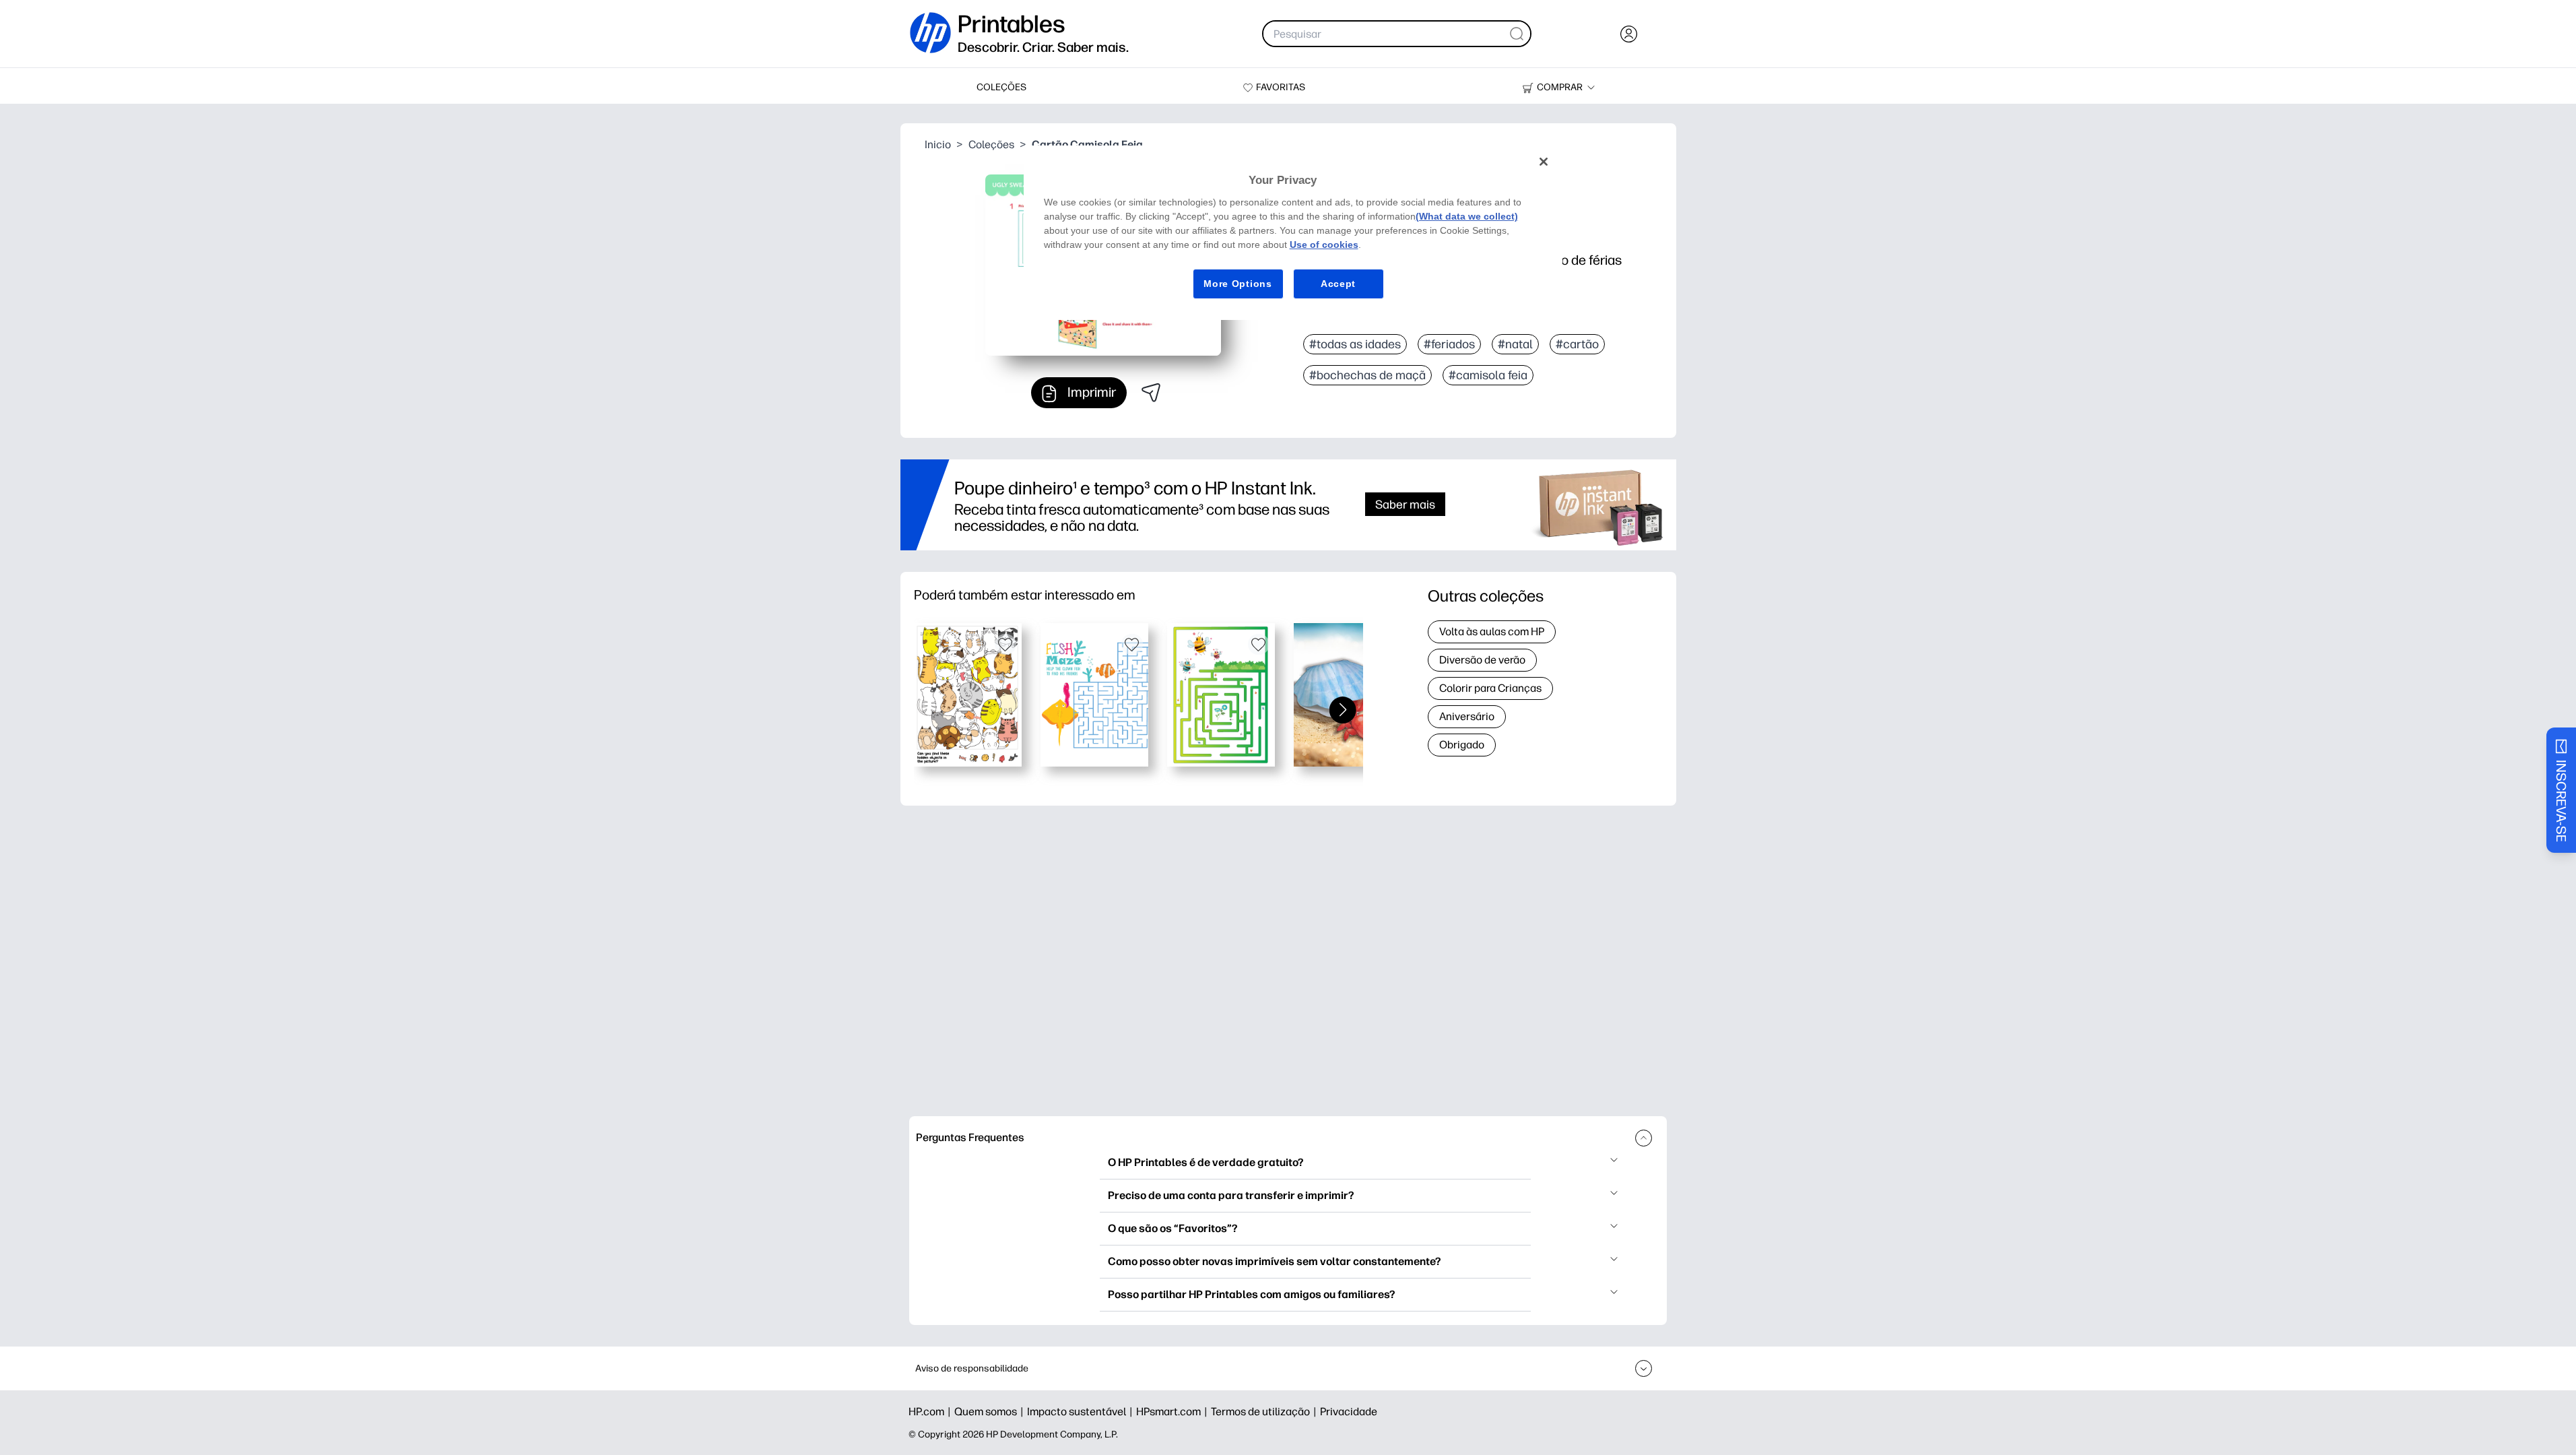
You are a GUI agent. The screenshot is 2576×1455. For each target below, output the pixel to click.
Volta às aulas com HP (1492, 632)
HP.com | (931, 1412)
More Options (1237, 284)
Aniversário (1467, 716)
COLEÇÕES (1001, 87)
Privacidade (1349, 1412)
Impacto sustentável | (1082, 1412)
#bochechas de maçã (1367, 375)
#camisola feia (1488, 375)
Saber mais (1405, 504)
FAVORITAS (1281, 87)
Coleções (991, 144)
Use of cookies (1324, 245)
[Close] (1544, 162)
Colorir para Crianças (1490, 688)
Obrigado (1462, 745)
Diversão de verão (1482, 660)
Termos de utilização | (1265, 1412)
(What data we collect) (1467, 216)
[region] (1293, 233)
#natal (1515, 344)
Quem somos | (991, 1412)
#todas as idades (1355, 344)
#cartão (1577, 344)
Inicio (938, 144)
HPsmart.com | (1174, 1412)
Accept (1338, 284)
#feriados (1449, 344)
